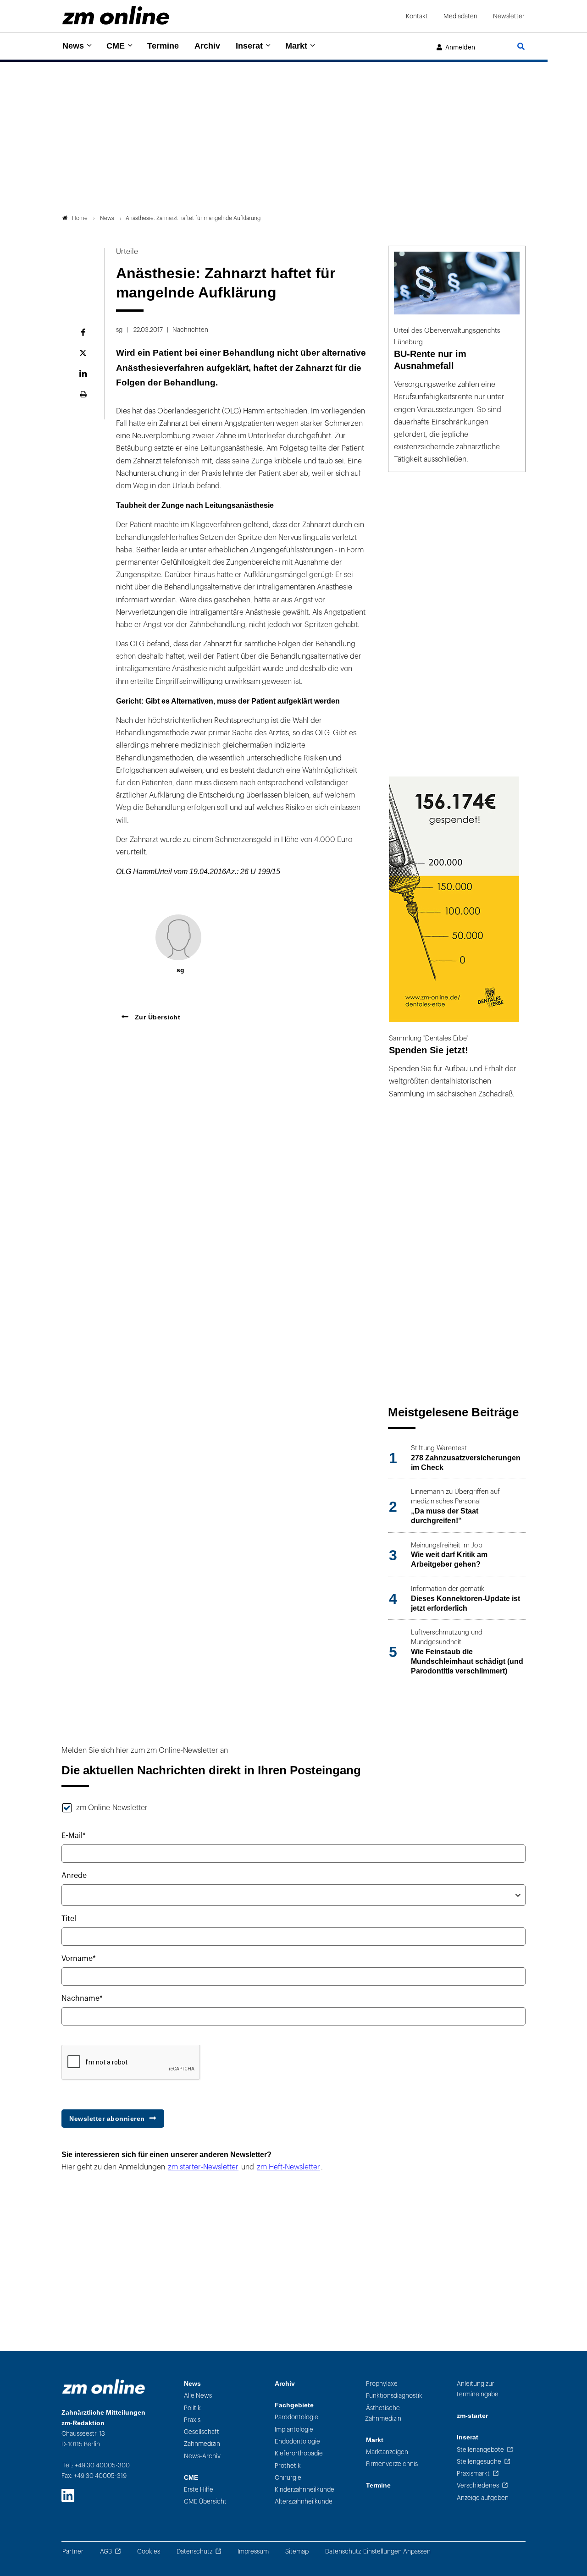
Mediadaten (460, 16)
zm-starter (472, 2416)
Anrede (74, 1876)
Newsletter (509, 16)
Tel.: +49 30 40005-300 (96, 2465)
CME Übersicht (205, 2502)
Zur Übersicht (156, 1017)
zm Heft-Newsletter (288, 2167)
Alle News (198, 2396)
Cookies (149, 2551)
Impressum (253, 2551)
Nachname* (82, 1998)
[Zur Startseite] (116, 15)
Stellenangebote (480, 2450)
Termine (163, 46)
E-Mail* (74, 1836)
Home (80, 218)
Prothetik (288, 2466)
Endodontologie (297, 2441)
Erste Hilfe (199, 2490)
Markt (296, 46)
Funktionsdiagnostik (394, 2396)
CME (116, 46)
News (73, 46)
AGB (106, 2551)
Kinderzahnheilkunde (305, 2490)
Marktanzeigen (387, 2452)
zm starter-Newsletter (203, 2167)
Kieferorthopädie (299, 2453)
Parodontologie (296, 2417)
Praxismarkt (473, 2474)
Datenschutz (194, 2551)
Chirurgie (288, 2478)
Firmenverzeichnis (392, 2464)
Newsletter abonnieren (107, 2119)
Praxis (192, 2420)
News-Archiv (202, 2456)
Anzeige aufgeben (483, 2498)
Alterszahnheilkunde (304, 2502)
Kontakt (417, 16)
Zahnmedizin (202, 2444)
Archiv (207, 46)
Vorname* (79, 1959)
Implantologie (294, 2430)
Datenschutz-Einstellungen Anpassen (378, 2551)
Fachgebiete (294, 2405)
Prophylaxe (382, 2384)
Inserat (249, 46)
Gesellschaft (202, 2432)
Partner (73, 2551)
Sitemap (297, 2551)
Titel (69, 1919)
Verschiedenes (478, 2485)
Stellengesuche (479, 2462)
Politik (192, 2408)
